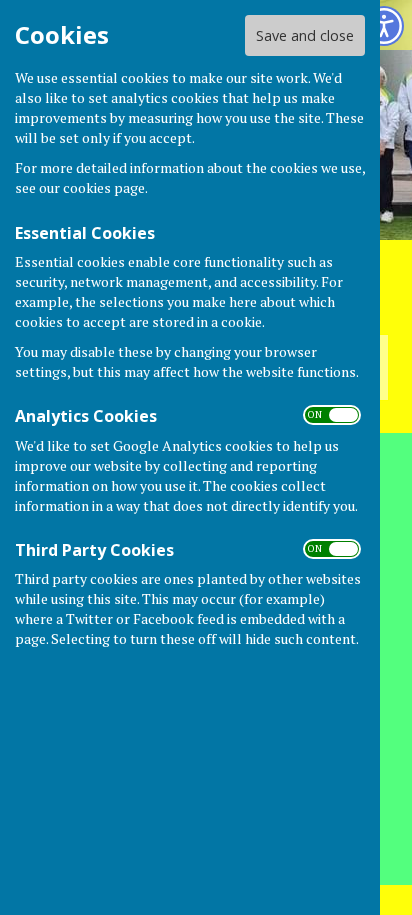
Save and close (305, 35)
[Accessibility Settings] (384, 26)
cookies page (104, 187)
